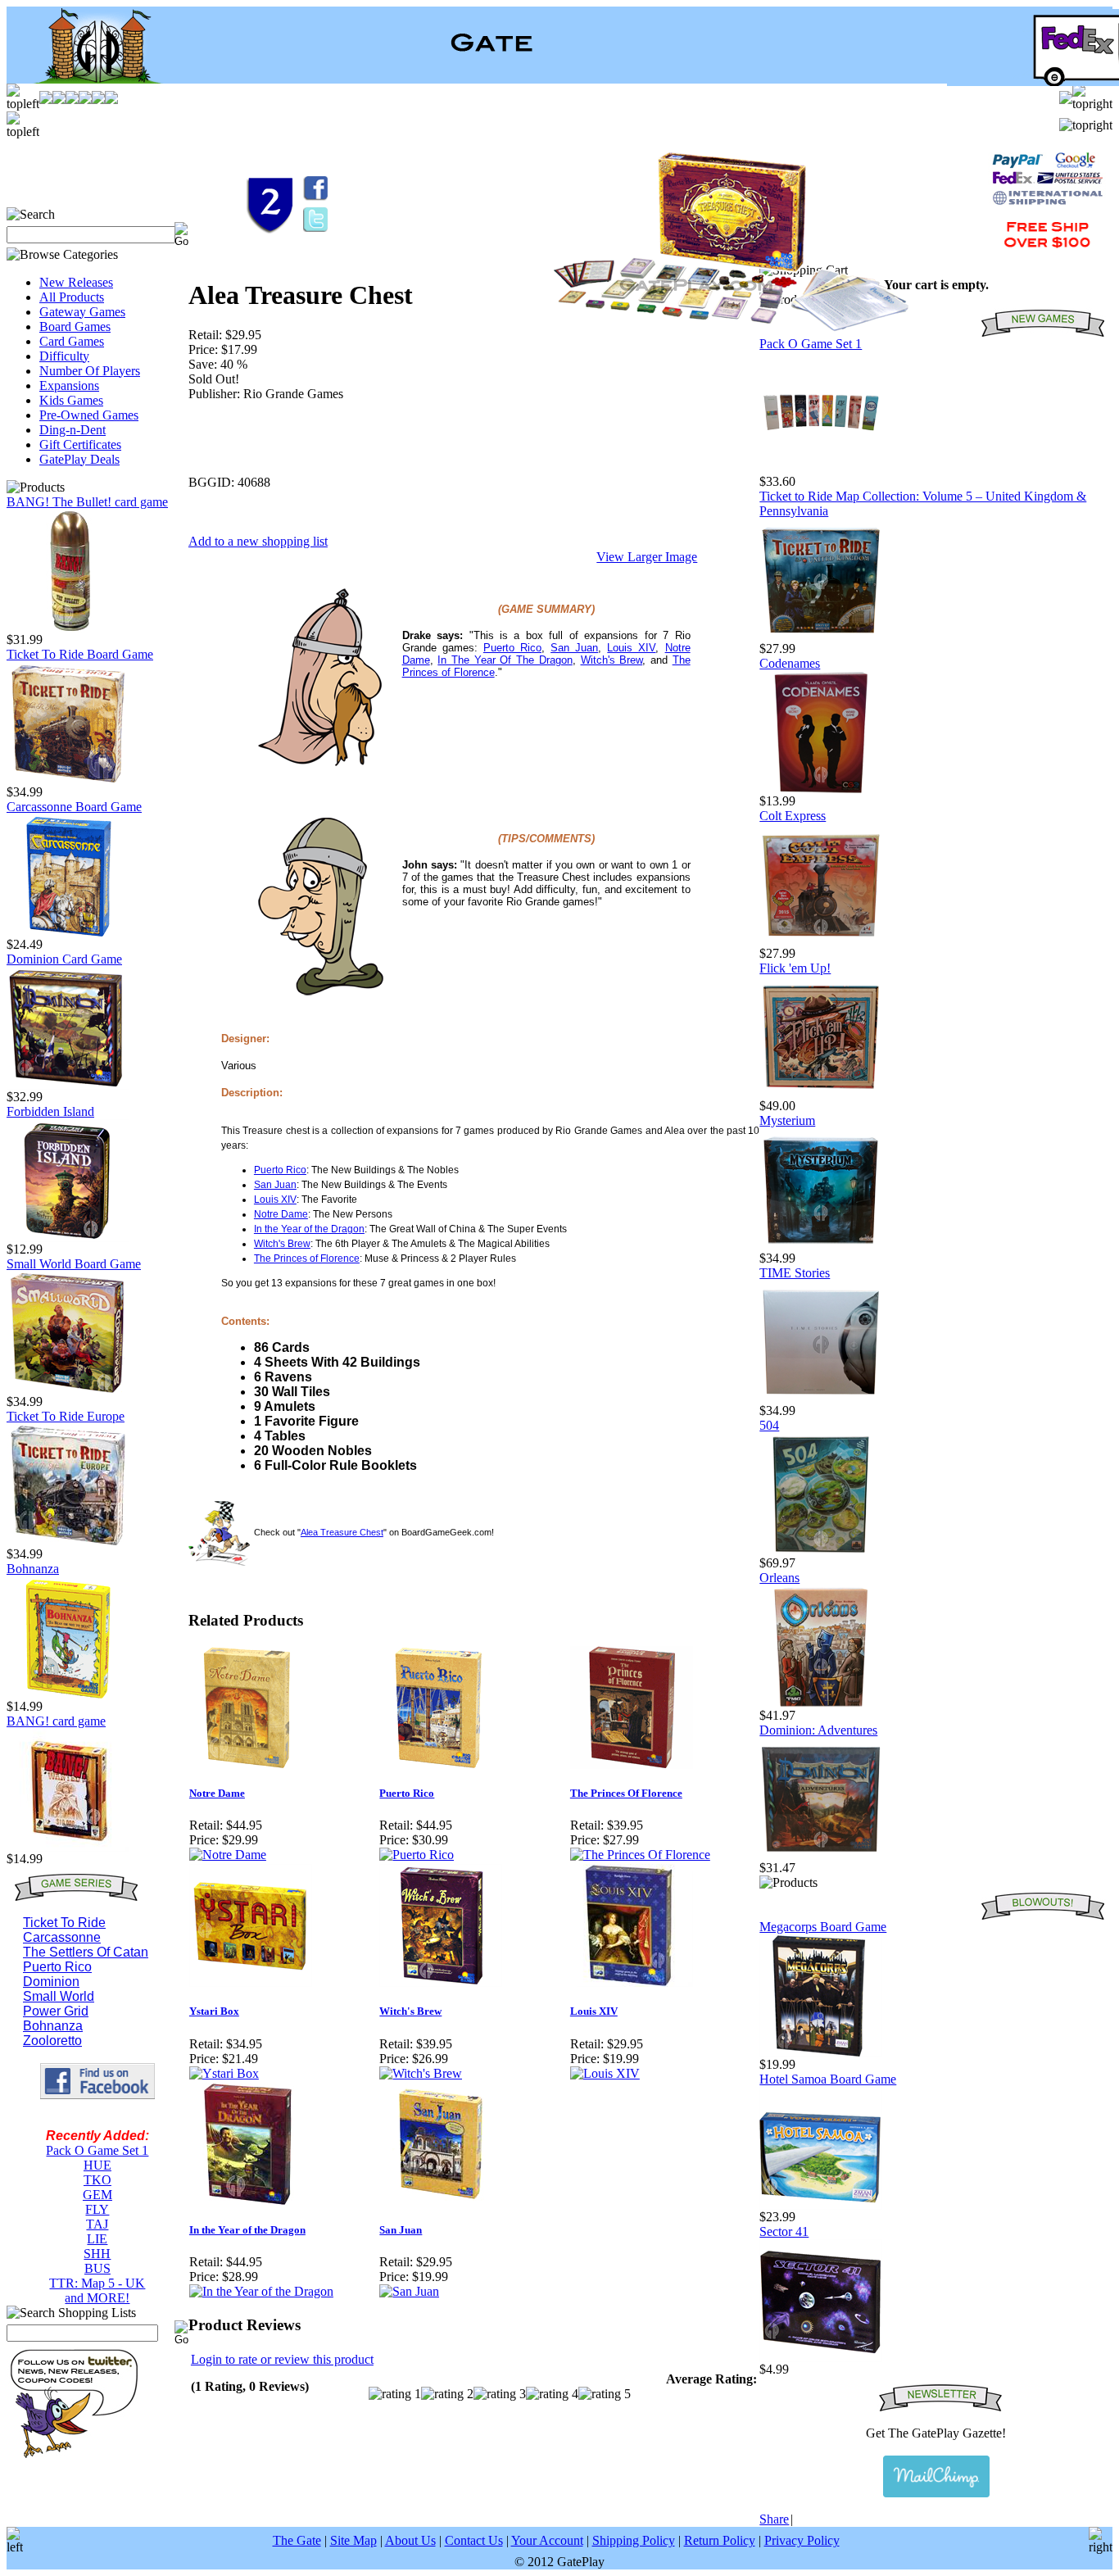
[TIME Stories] (821, 1399)
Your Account (547, 2540)
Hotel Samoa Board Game (828, 2079)
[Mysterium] (821, 1247)
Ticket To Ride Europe (66, 1416)
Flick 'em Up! (795, 968)
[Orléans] (821, 1704)
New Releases (76, 282)
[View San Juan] (409, 2291)
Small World (59, 1996)
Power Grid (56, 2011)
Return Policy (720, 2540)
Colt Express (793, 816)
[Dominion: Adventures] (821, 1856)
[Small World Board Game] (68, 1390)
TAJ (97, 2224)
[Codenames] (821, 789)
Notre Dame (281, 1214)
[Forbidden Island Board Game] (68, 1238)
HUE (97, 2165)
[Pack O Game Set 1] (821, 470)
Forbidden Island (50, 1111)
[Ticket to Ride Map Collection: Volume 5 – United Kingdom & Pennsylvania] (821, 637)
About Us (410, 2540)
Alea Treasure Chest (342, 1532)
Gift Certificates (80, 444)
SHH (97, 2254)
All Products (72, 297)
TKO (97, 2180)
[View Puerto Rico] (417, 1855)
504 (769, 1425)
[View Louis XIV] (605, 2073)
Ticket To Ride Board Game (80, 654)
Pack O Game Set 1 (97, 2150)
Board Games (75, 327)
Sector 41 (784, 2231)
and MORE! (97, 2298)
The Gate (297, 2540)
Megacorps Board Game (823, 1927)
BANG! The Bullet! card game (87, 502)
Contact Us (474, 2540)
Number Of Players (90, 371)
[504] (821, 1551)
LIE (97, 2239)
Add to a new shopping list (258, 541)
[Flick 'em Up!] (821, 1094)
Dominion (51, 1982)
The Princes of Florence (307, 1259)
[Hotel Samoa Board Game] (821, 2205)
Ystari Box (214, 2011)
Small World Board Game (74, 1264)
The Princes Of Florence (626, 1793)
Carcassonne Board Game (74, 807)
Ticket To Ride (64, 1923)
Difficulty (64, 356)
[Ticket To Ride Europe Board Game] (68, 1542)
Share (774, 2519)
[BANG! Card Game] (68, 1847)
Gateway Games (82, 312)
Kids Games (71, 400)
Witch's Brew (612, 660)
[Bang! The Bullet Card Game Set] (68, 628)
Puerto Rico (57, 1967)
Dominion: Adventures (818, 1730)
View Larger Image (647, 557)
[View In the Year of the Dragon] (261, 2291)
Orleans (779, 1578)
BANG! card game (56, 1721)
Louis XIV (631, 648)
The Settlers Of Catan (86, 1952)
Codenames (790, 663)
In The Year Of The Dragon (505, 660)
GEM (97, 2195)
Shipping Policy (634, 2540)
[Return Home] (88, 79)
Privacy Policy (802, 2540)
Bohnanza (33, 1569)
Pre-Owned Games (89, 415)
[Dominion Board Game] (68, 1085)
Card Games (72, 341)
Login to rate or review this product (282, 2359)
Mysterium (787, 1120)
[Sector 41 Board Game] (821, 2358)
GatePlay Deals (79, 459)
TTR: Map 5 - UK (97, 2283)
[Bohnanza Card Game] (68, 1695)
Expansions (69, 385)
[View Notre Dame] (228, 1855)
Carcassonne (62, 1937)
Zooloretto (52, 2041)
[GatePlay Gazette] (936, 2476)
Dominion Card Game (64, 959)
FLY (97, 2209)
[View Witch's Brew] (421, 2073)
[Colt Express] (821, 942)
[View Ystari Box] (224, 2073)
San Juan (574, 648)
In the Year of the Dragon (309, 1229)
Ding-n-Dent (72, 430)
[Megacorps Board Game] (821, 2053)
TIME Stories (795, 1273)
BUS (97, 2268)
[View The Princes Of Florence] (640, 1855)
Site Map (353, 2540)
